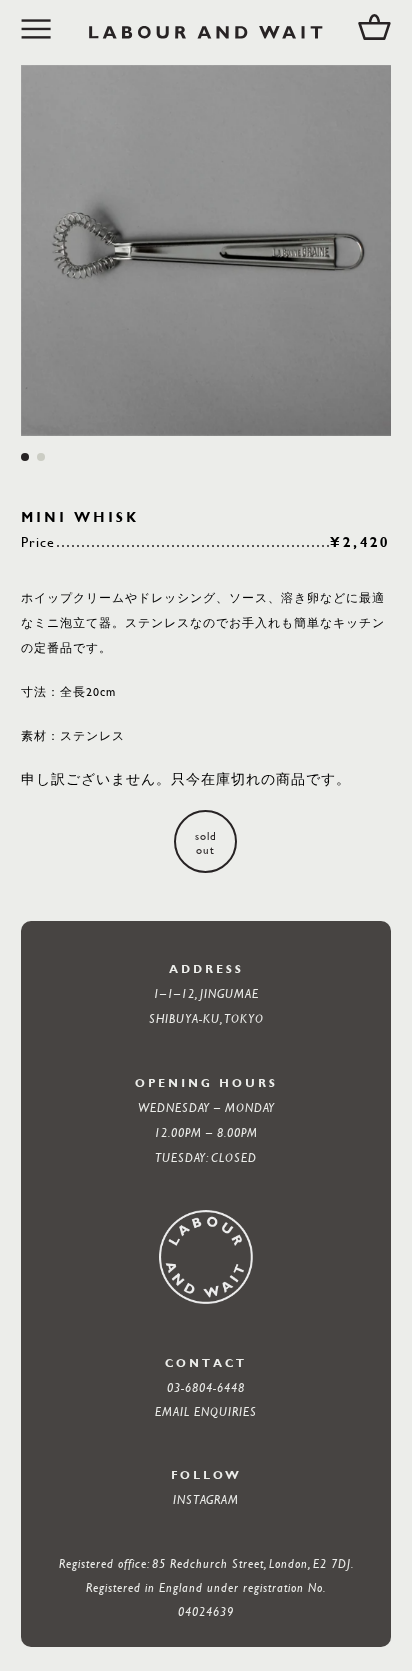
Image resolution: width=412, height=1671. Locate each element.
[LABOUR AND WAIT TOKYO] (206, 32)
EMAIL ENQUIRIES (206, 1411)
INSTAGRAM (206, 1499)
